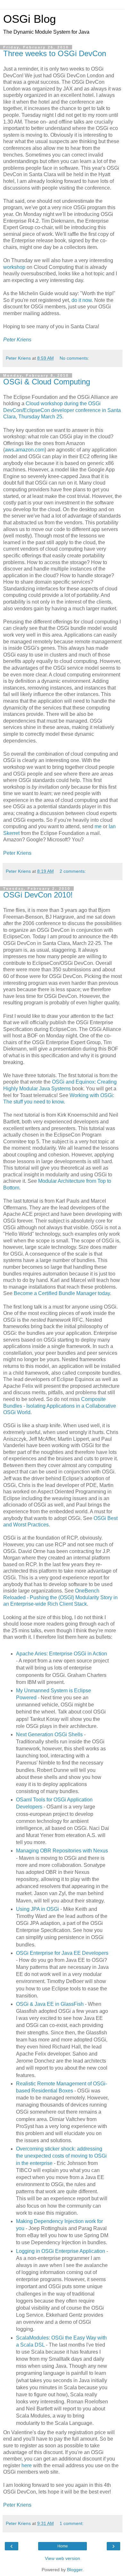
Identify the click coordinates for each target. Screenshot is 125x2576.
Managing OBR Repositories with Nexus (62, 1851)
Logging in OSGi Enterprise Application (61, 2251)
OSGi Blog (29, 19)
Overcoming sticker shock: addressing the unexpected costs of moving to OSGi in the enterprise (61, 2156)
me (98, 826)
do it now (82, 300)
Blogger (75, 2570)
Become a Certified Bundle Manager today (62, 1293)
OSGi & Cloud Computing (47, 382)
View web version (63, 2558)
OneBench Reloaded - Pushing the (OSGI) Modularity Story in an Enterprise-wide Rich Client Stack (60, 1597)
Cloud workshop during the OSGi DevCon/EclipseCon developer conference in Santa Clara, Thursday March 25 (62, 410)
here (27, 2465)
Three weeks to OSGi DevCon (55, 53)
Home (63, 2546)
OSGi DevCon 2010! (38, 895)
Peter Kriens (17, 853)
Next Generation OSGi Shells (49, 1735)
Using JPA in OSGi (37, 1909)
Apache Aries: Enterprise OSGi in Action (62, 1654)
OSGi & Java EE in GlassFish (50, 2004)
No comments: (74, 358)
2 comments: (73, 871)
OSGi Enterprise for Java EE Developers (62, 1953)
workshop (14, 267)
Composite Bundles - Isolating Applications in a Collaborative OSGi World (60, 1406)
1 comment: (72, 2523)
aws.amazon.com (25, 450)
